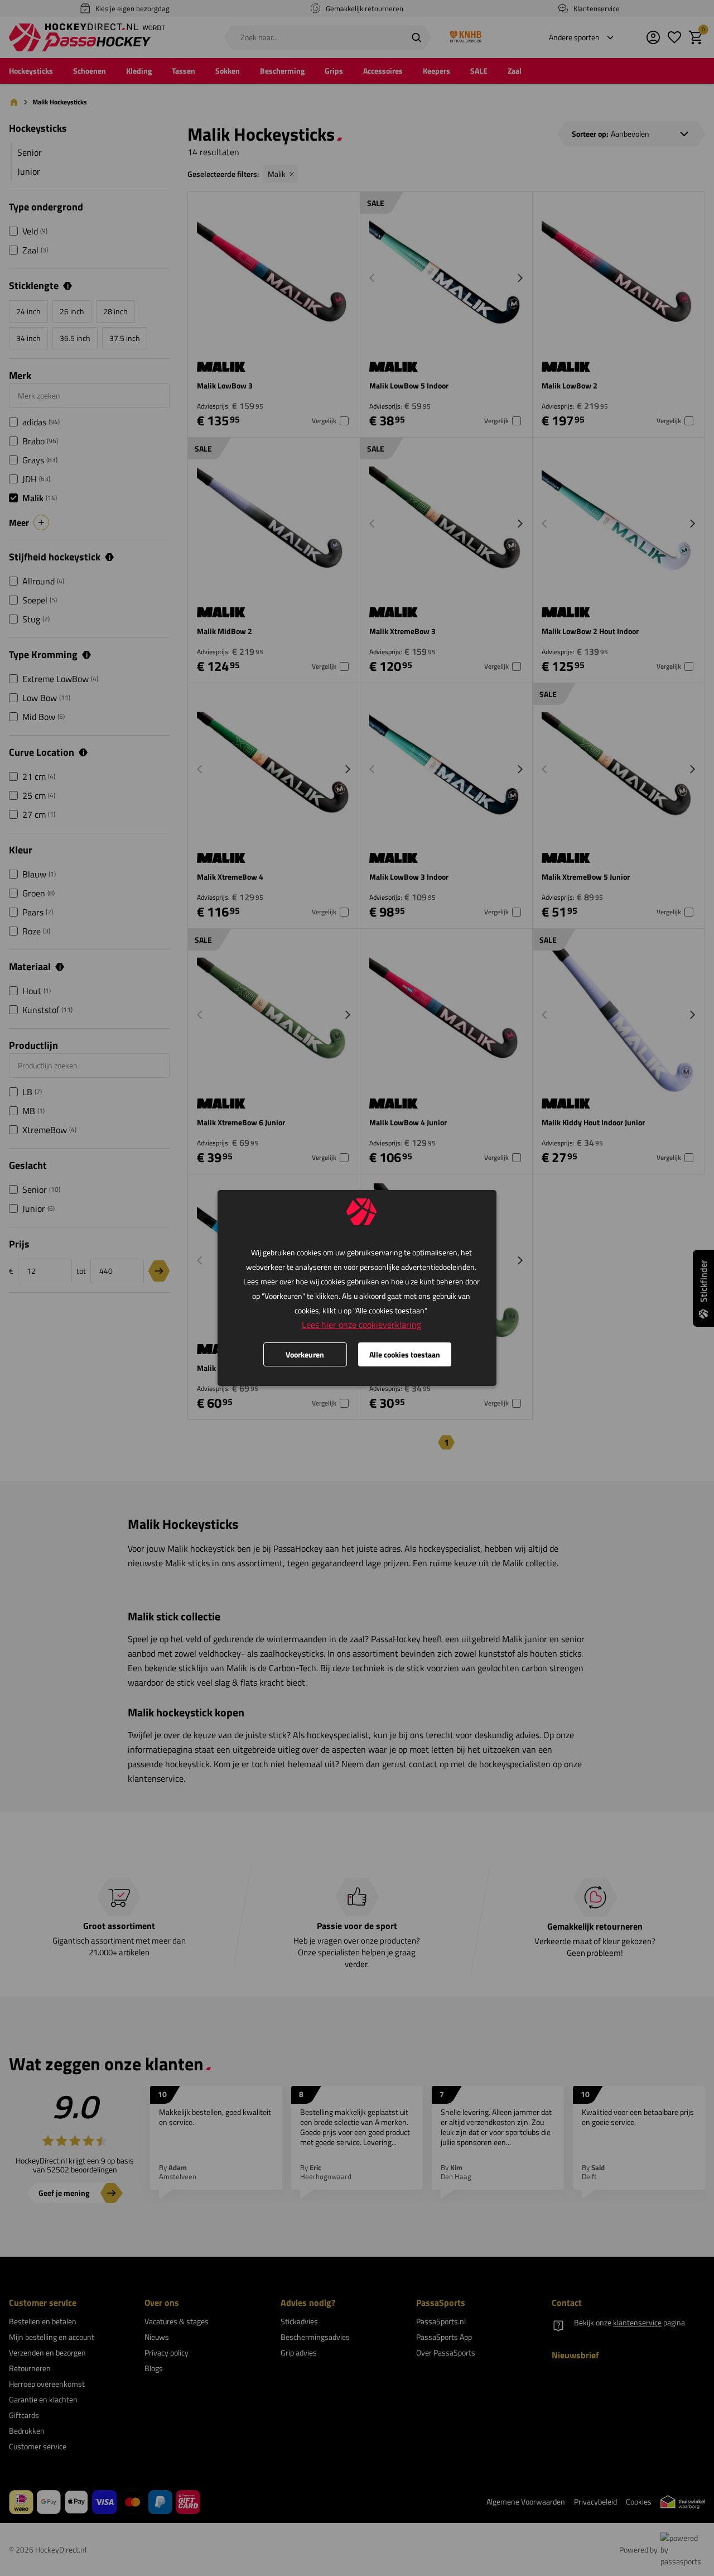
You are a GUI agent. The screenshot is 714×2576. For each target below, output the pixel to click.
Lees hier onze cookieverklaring (361, 1325)
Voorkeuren (305, 1354)
